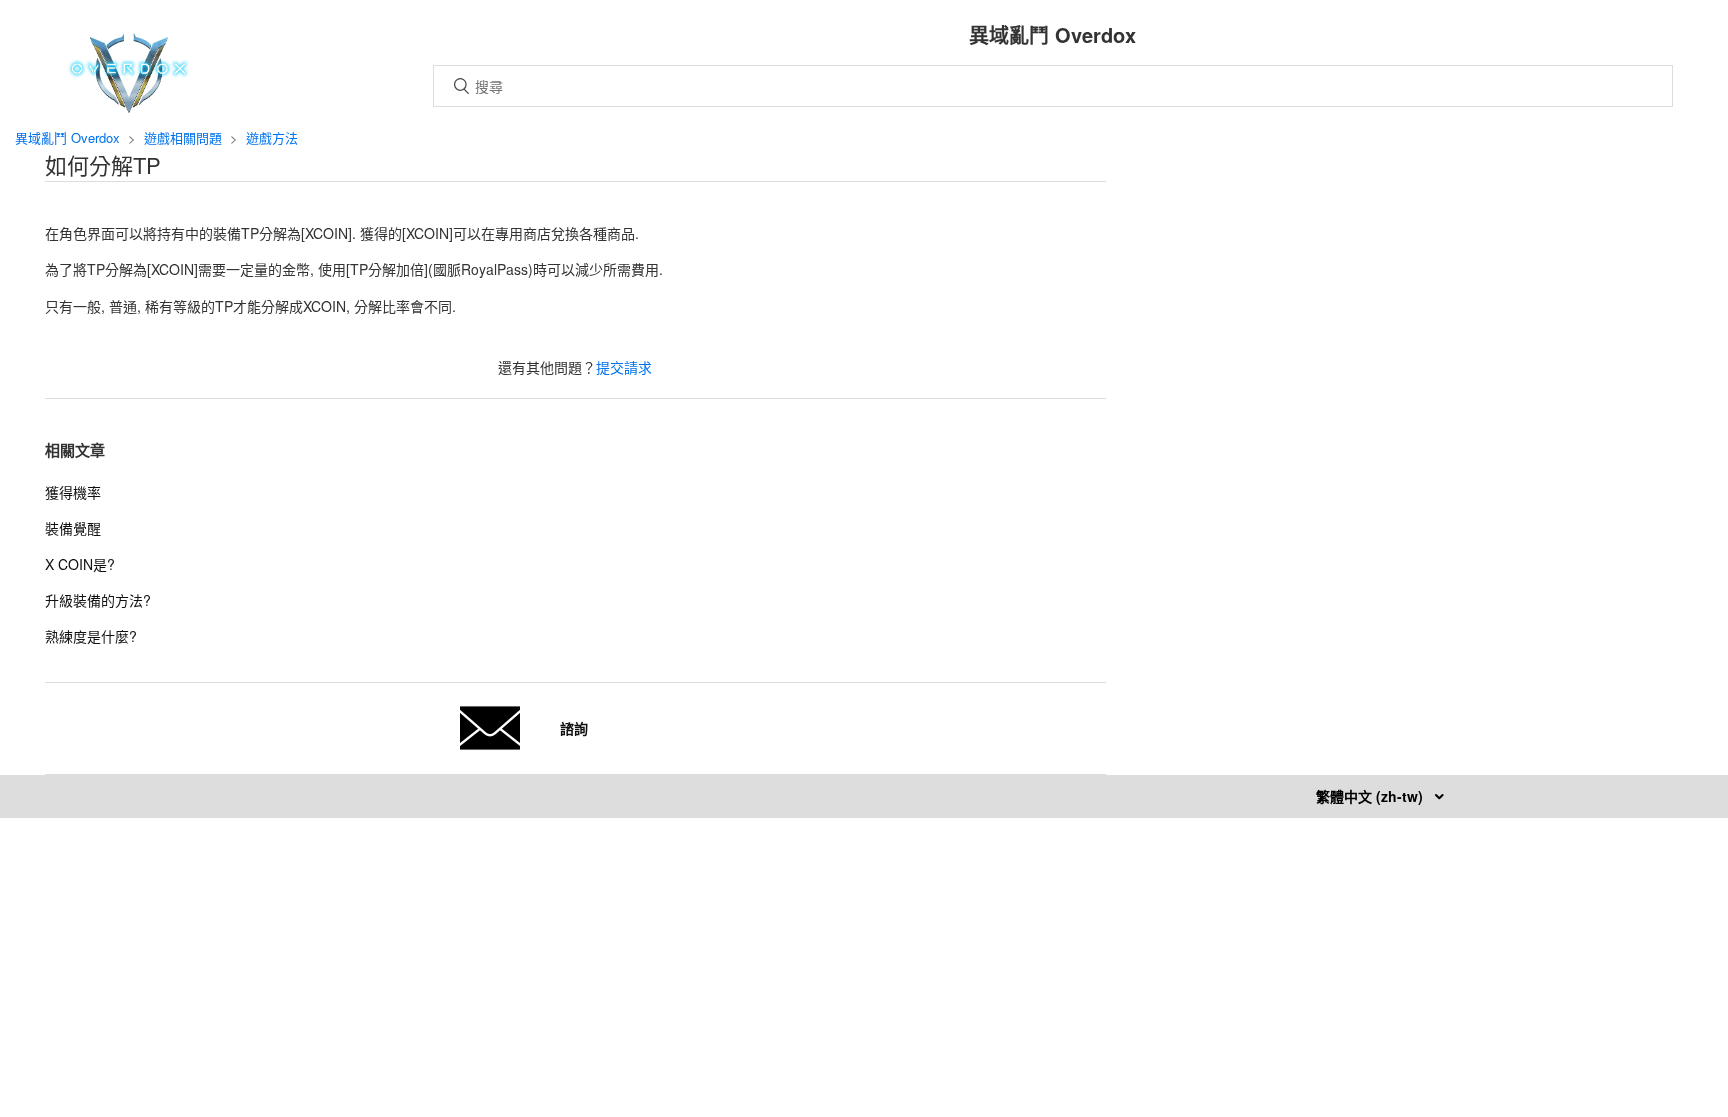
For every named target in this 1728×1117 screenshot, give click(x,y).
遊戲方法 (272, 137)
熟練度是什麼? (91, 636)
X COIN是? (80, 564)
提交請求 (624, 367)
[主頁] (128, 107)
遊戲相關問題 (183, 137)
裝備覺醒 (73, 528)
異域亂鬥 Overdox (67, 137)
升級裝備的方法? (98, 600)
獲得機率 (73, 492)
